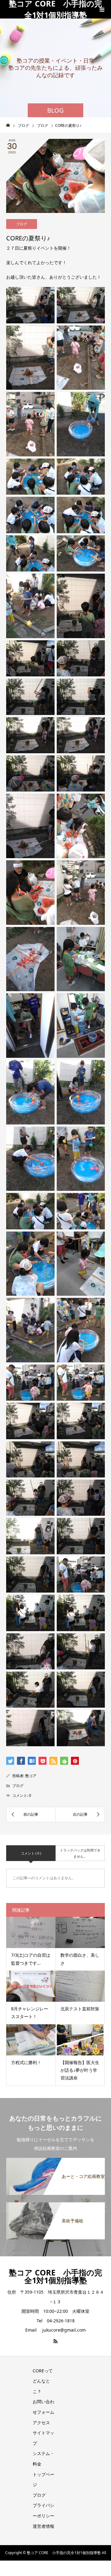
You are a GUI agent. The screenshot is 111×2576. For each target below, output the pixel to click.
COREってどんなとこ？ (43, 2381)
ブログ (22, 224)
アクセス (41, 2422)
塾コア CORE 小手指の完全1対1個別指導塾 (55, 9)
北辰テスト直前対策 (80, 2009)
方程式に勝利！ (26, 2062)
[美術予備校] (55, 2206)
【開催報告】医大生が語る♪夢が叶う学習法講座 (80, 2070)
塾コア (31, 1776)
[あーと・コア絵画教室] (55, 2162)
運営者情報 (43, 2526)
